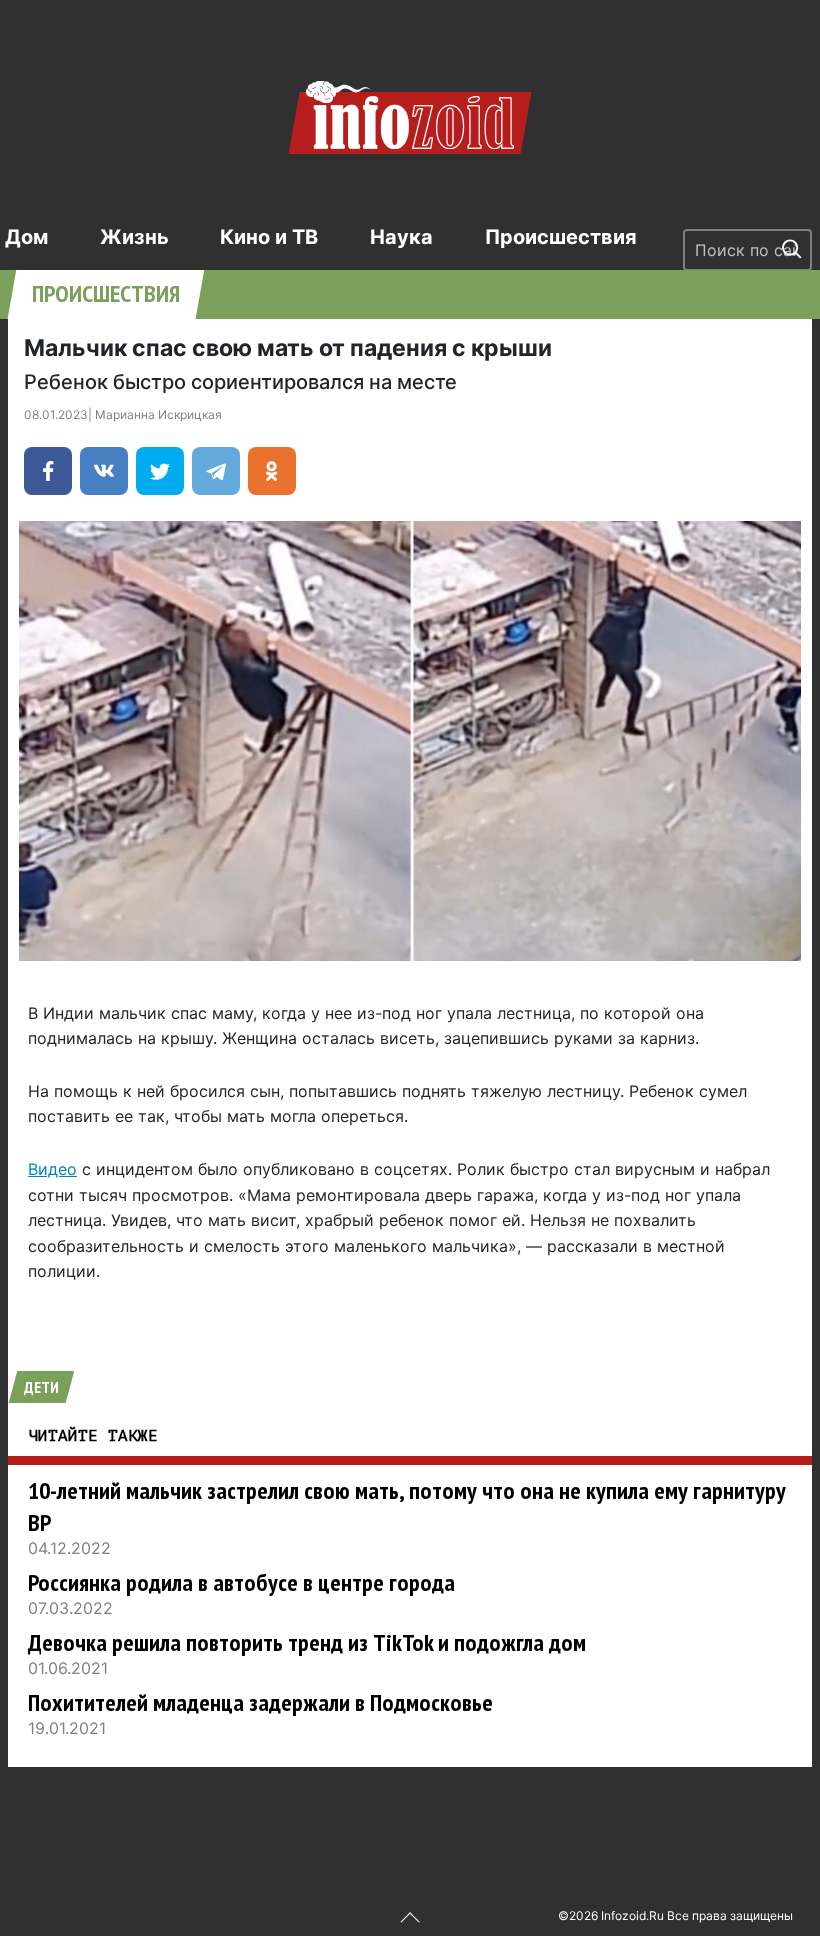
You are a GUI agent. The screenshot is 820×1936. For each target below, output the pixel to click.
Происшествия (561, 237)
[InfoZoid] (410, 115)
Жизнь (134, 237)
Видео (52, 1169)
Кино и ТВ (269, 237)
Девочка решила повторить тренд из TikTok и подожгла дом (307, 1642)
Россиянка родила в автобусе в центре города (241, 1582)
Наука (401, 237)
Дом (26, 237)
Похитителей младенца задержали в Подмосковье (260, 1702)
